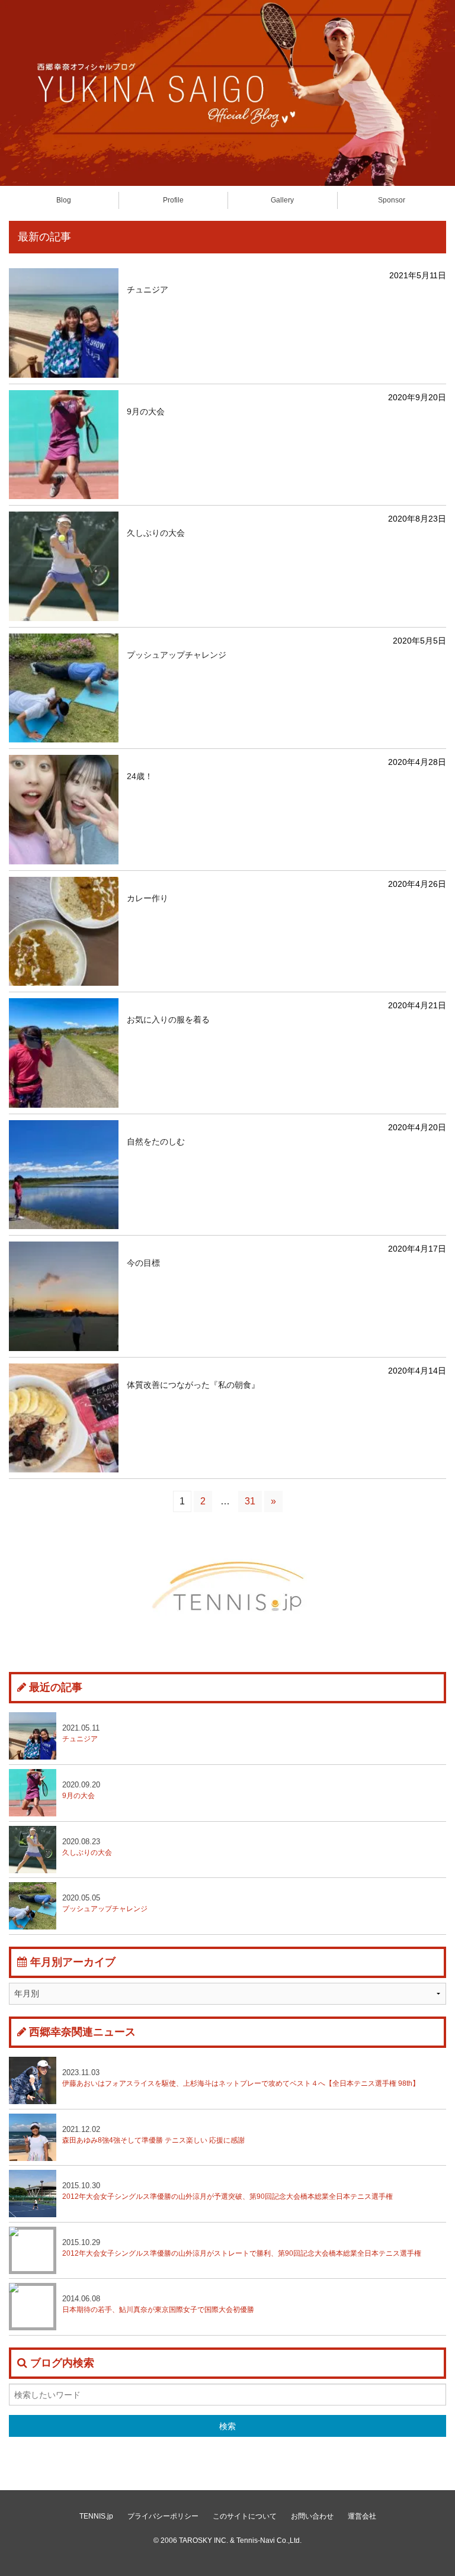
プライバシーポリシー (163, 2516)
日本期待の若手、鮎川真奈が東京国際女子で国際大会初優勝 (158, 2304)
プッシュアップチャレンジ (105, 1903)
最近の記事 (56, 1687)
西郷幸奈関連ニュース (82, 2032)
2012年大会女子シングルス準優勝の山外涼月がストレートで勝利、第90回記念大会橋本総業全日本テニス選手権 (242, 2248)
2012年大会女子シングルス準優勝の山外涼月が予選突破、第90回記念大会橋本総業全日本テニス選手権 (227, 2191)
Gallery (282, 200)
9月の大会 (81, 1790)
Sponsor (392, 200)
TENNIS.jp (96, 2516)
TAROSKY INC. (204, 2540)
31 (250, 1501)
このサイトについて (245, 2516)
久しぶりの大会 (87, 1847)
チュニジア (81, 1733)
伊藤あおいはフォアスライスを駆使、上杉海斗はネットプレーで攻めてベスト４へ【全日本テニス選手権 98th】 (241, 2078)
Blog (64, 200)
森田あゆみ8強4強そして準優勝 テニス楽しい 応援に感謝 (153, 2135)
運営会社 (362, 2516)
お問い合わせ (312, 2516)
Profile (173, 200)
